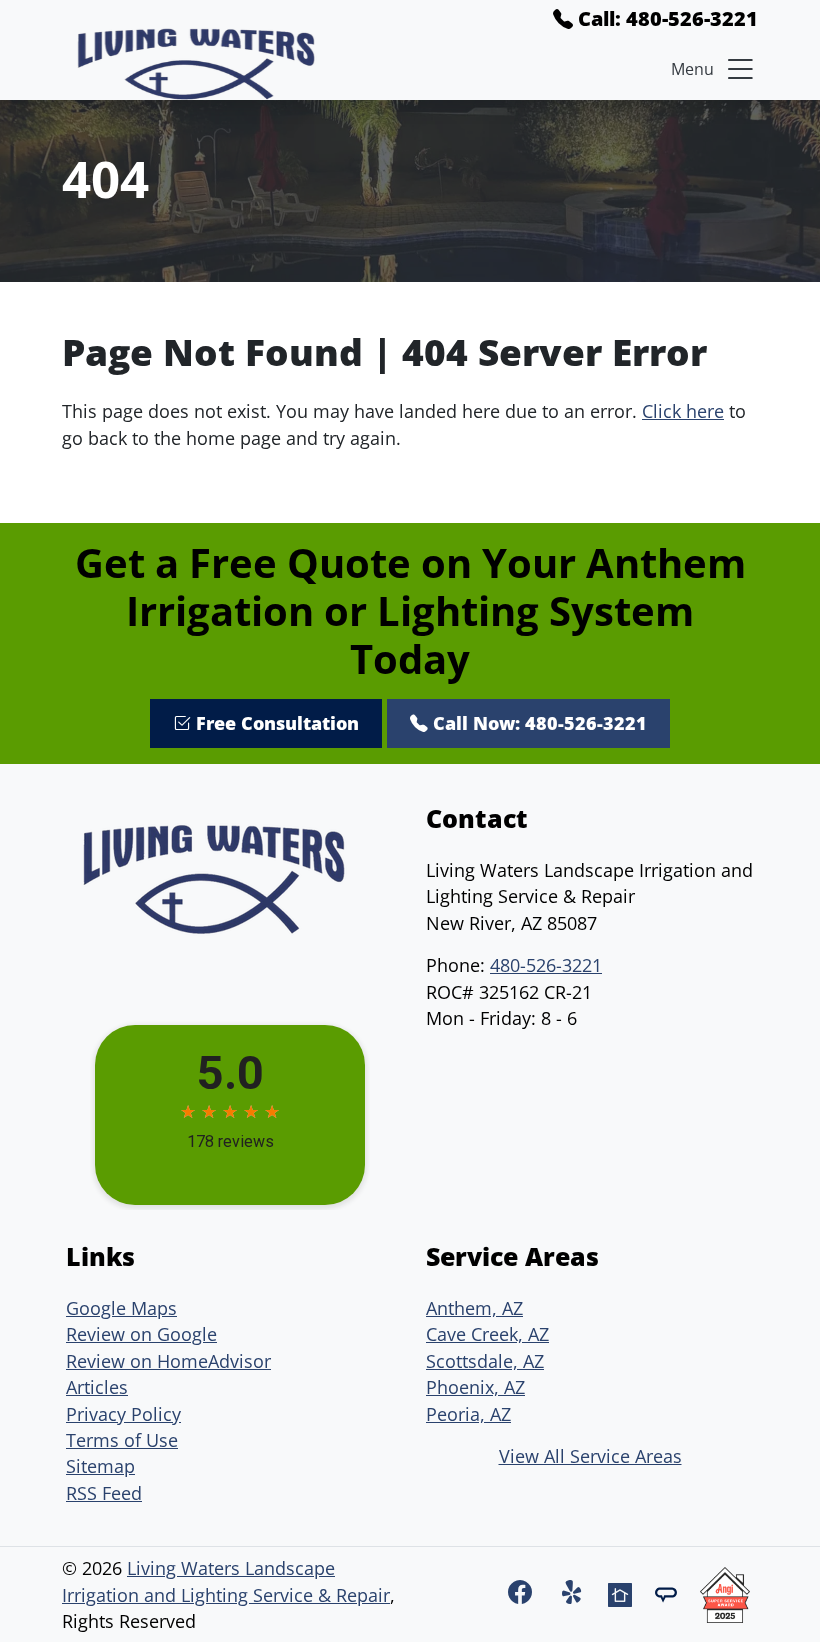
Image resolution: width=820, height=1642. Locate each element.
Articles (97, 1387)
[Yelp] (577, 1591)
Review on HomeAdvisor (168, 1361)
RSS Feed (104, 1493)
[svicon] (669, 1591)
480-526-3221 (546, 965)
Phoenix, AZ (475, 1387)
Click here (683, 411)
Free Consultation (275, 723)
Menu (692, 69)
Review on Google (141, 1334)
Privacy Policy (123, 1414)
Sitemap (100, 1466)
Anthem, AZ (474, 1308)
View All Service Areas (590, 1456)
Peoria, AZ (468, 1414)
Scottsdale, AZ (485, 1361)
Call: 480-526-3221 (665, 18)
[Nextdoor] (623, 1591)
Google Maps (121, 1308)
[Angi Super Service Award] (725, 1591)
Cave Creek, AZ (487, 1334)
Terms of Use (122, 1440)
